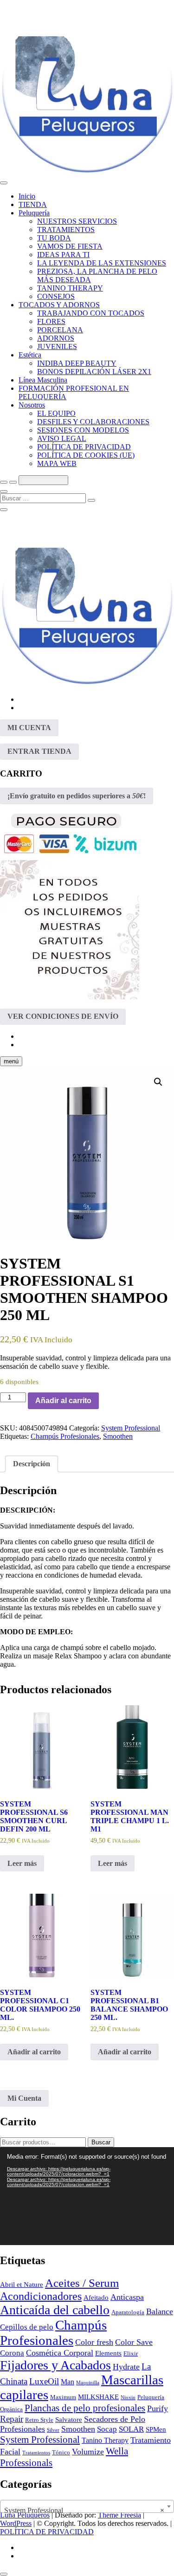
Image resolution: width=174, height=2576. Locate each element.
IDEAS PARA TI (63, 255)
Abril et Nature (22, 2285)
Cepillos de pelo (27, 2327)
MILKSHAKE (98, 2397)
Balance (160, 2311)
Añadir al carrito (63, 1401)
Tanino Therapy (105, 2440)
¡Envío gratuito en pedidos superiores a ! (77, 796)
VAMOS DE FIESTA (70, 246)
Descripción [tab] (32, 1464)
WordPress (16, 2523)
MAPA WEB (57, 463)
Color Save (134, 2342)
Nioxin (128, 2398)
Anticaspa (127, 2297)
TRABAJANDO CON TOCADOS (91, 313)
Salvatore (69, 2420)
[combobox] (87, 2506)
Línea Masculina (43, 380)
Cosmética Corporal (60, 2353)
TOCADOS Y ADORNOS (59, 305)
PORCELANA (60, 330)
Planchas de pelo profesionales (85, 2408)
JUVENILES (57, 346)
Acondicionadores (41, 2296)
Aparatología (128, 2312)
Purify (158, 2408)
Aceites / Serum (82, 2283)
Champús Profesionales (65, 1436)
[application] (87, 2196)
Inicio (27, 196)
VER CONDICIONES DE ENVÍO (63, 1016)
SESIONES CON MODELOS (83, 430)
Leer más (22, 1863)
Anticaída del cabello (55, 2310)
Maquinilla (88, 2383)
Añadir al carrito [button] (34, 2052)
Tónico (61, 2452)
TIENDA (33, 204)
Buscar (101, 2142)
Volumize (88, 2452)
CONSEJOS (56, 296)
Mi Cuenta (24, 2098)
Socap (107, 2429)
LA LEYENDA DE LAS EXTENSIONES (102, 263)
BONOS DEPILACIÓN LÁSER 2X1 (94, 372)
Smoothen (118, 1436)
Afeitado (96, 2298)
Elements (108, 2353)
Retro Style (39, 2420)
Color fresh (94, 2342)
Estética (30, 355)
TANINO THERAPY (70, 288)
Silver (53, 2430)
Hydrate (126, 2367)
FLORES (51, 321)
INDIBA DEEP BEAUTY (77, 363)
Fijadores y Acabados (55, 2365)
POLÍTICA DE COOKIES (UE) (86, 455)
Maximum (63, 2397)
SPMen (156, 2429)
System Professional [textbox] (84, 2510)
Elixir (131, 2353)
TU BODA (54, 238)
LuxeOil (44, 2381)
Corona (12, 2353)
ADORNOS (56, 338)
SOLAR (131, 2429)
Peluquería (34, 213)
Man (68, 2382)
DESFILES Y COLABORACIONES (93, 422)
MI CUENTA (29, 728)
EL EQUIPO (56, 413)
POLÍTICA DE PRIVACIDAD (84, 447)
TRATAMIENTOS (66, 230)
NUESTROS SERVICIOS (77, 221)
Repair (12, 2419)
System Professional (131, 1428)
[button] (158, 1082)
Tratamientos (36, 2453)
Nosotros (32, 405)
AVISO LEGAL (62, 438)
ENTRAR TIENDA (39, 751)
